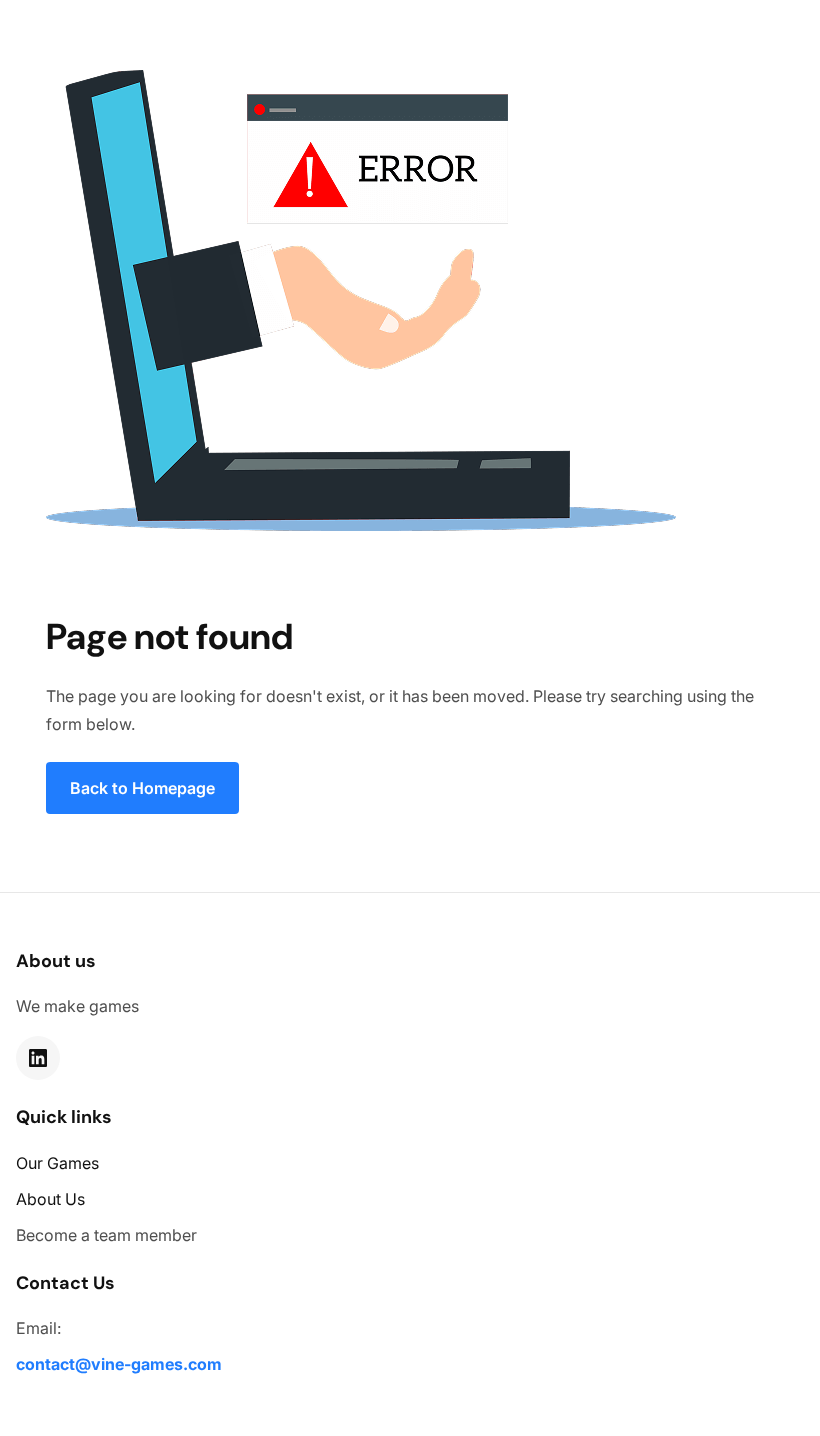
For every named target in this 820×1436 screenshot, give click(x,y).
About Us (50, 1199)
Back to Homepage (142, 788)
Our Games (57, 1163)
